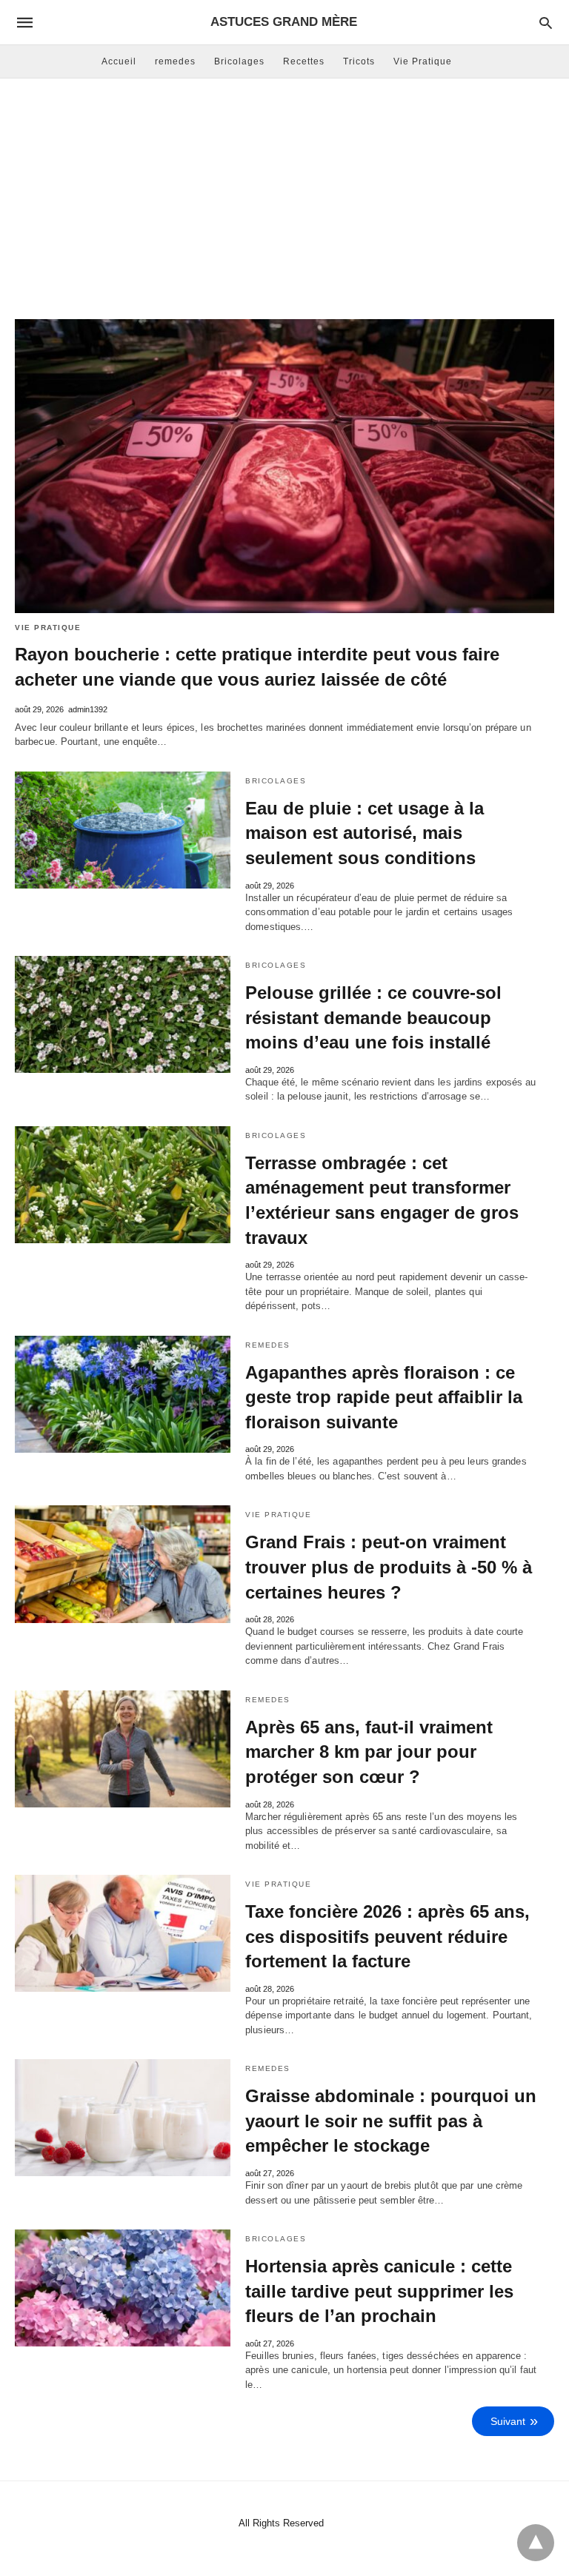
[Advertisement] (284, 197)
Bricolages (239, 61)
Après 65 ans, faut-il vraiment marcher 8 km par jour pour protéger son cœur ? (369, 1752)
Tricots (359, 61)
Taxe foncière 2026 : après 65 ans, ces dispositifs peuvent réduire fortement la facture (387, 1936)
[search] (546, 23)
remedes (175, 61)
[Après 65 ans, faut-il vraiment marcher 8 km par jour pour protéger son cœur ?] (123, 1749)
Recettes (304, 61)
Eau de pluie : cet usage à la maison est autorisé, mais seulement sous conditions (365, 833)
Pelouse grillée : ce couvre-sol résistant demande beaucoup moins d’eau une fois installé (373, 1017)
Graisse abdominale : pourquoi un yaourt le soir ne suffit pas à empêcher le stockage (391, 2121)
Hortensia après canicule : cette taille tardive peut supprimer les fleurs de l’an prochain (379, 2291)
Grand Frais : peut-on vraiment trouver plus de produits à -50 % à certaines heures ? (389, 1567)
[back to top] (536, 2543)
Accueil (119, 61)
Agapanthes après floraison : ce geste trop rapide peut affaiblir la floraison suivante (384, 1397)
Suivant (508, 2421)
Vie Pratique (423, 61)
